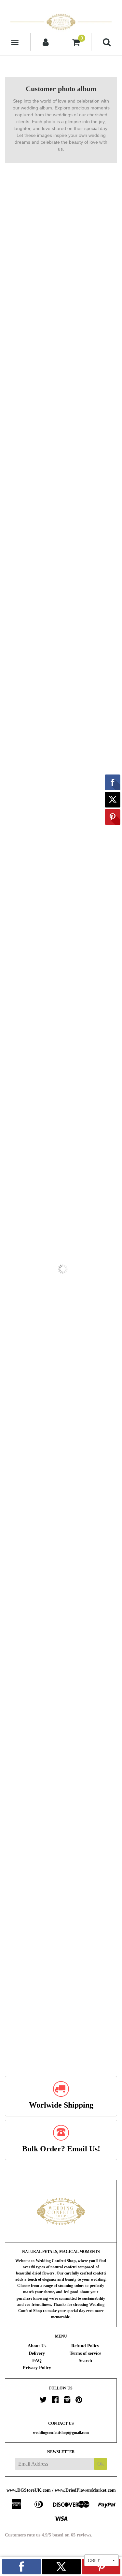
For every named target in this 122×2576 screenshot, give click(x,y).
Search (85, 2361)
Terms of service (85, 2353)
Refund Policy (85, 2346)
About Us (37, 2346)
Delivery (37, 2353)
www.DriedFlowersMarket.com (85, 2490)
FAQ (37, 2361)
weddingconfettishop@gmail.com (61, 2433)
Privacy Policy (37, 2368)
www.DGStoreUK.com (29, 2490)
